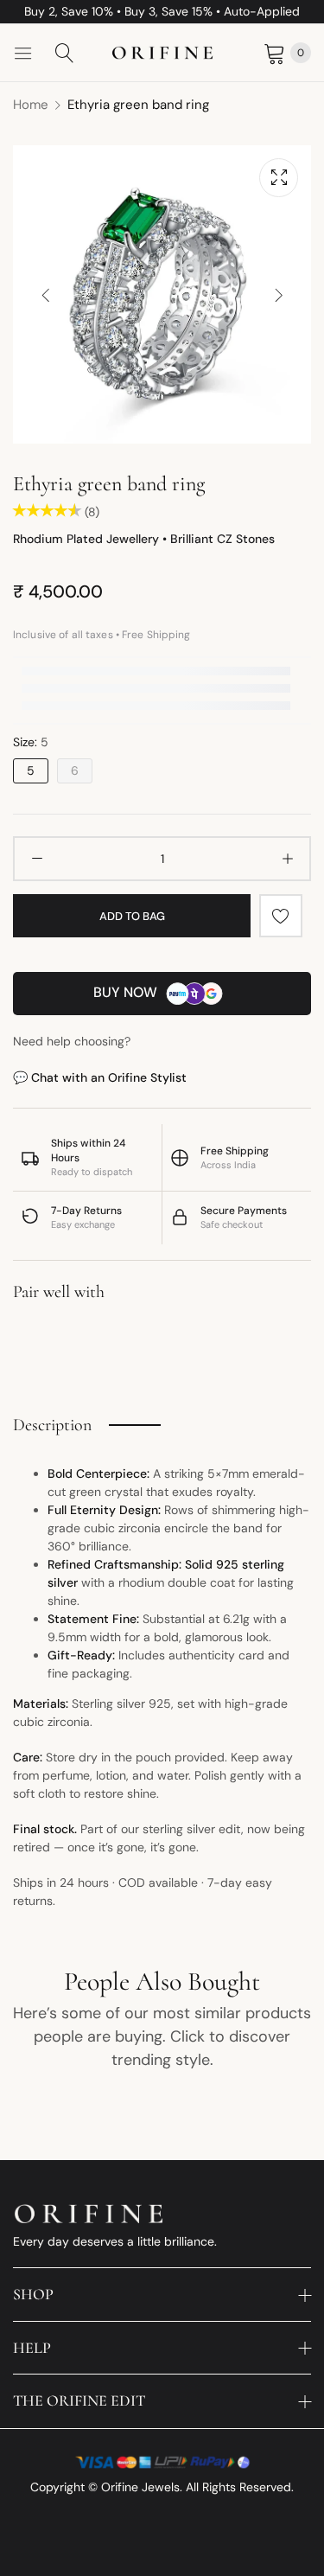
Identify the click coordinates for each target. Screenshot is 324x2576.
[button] (279, 294)
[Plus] (287, 859)
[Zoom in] (279, 178)
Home (31, 105)
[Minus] (37, 859)
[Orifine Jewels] (162, 53)
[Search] (65, 53)
